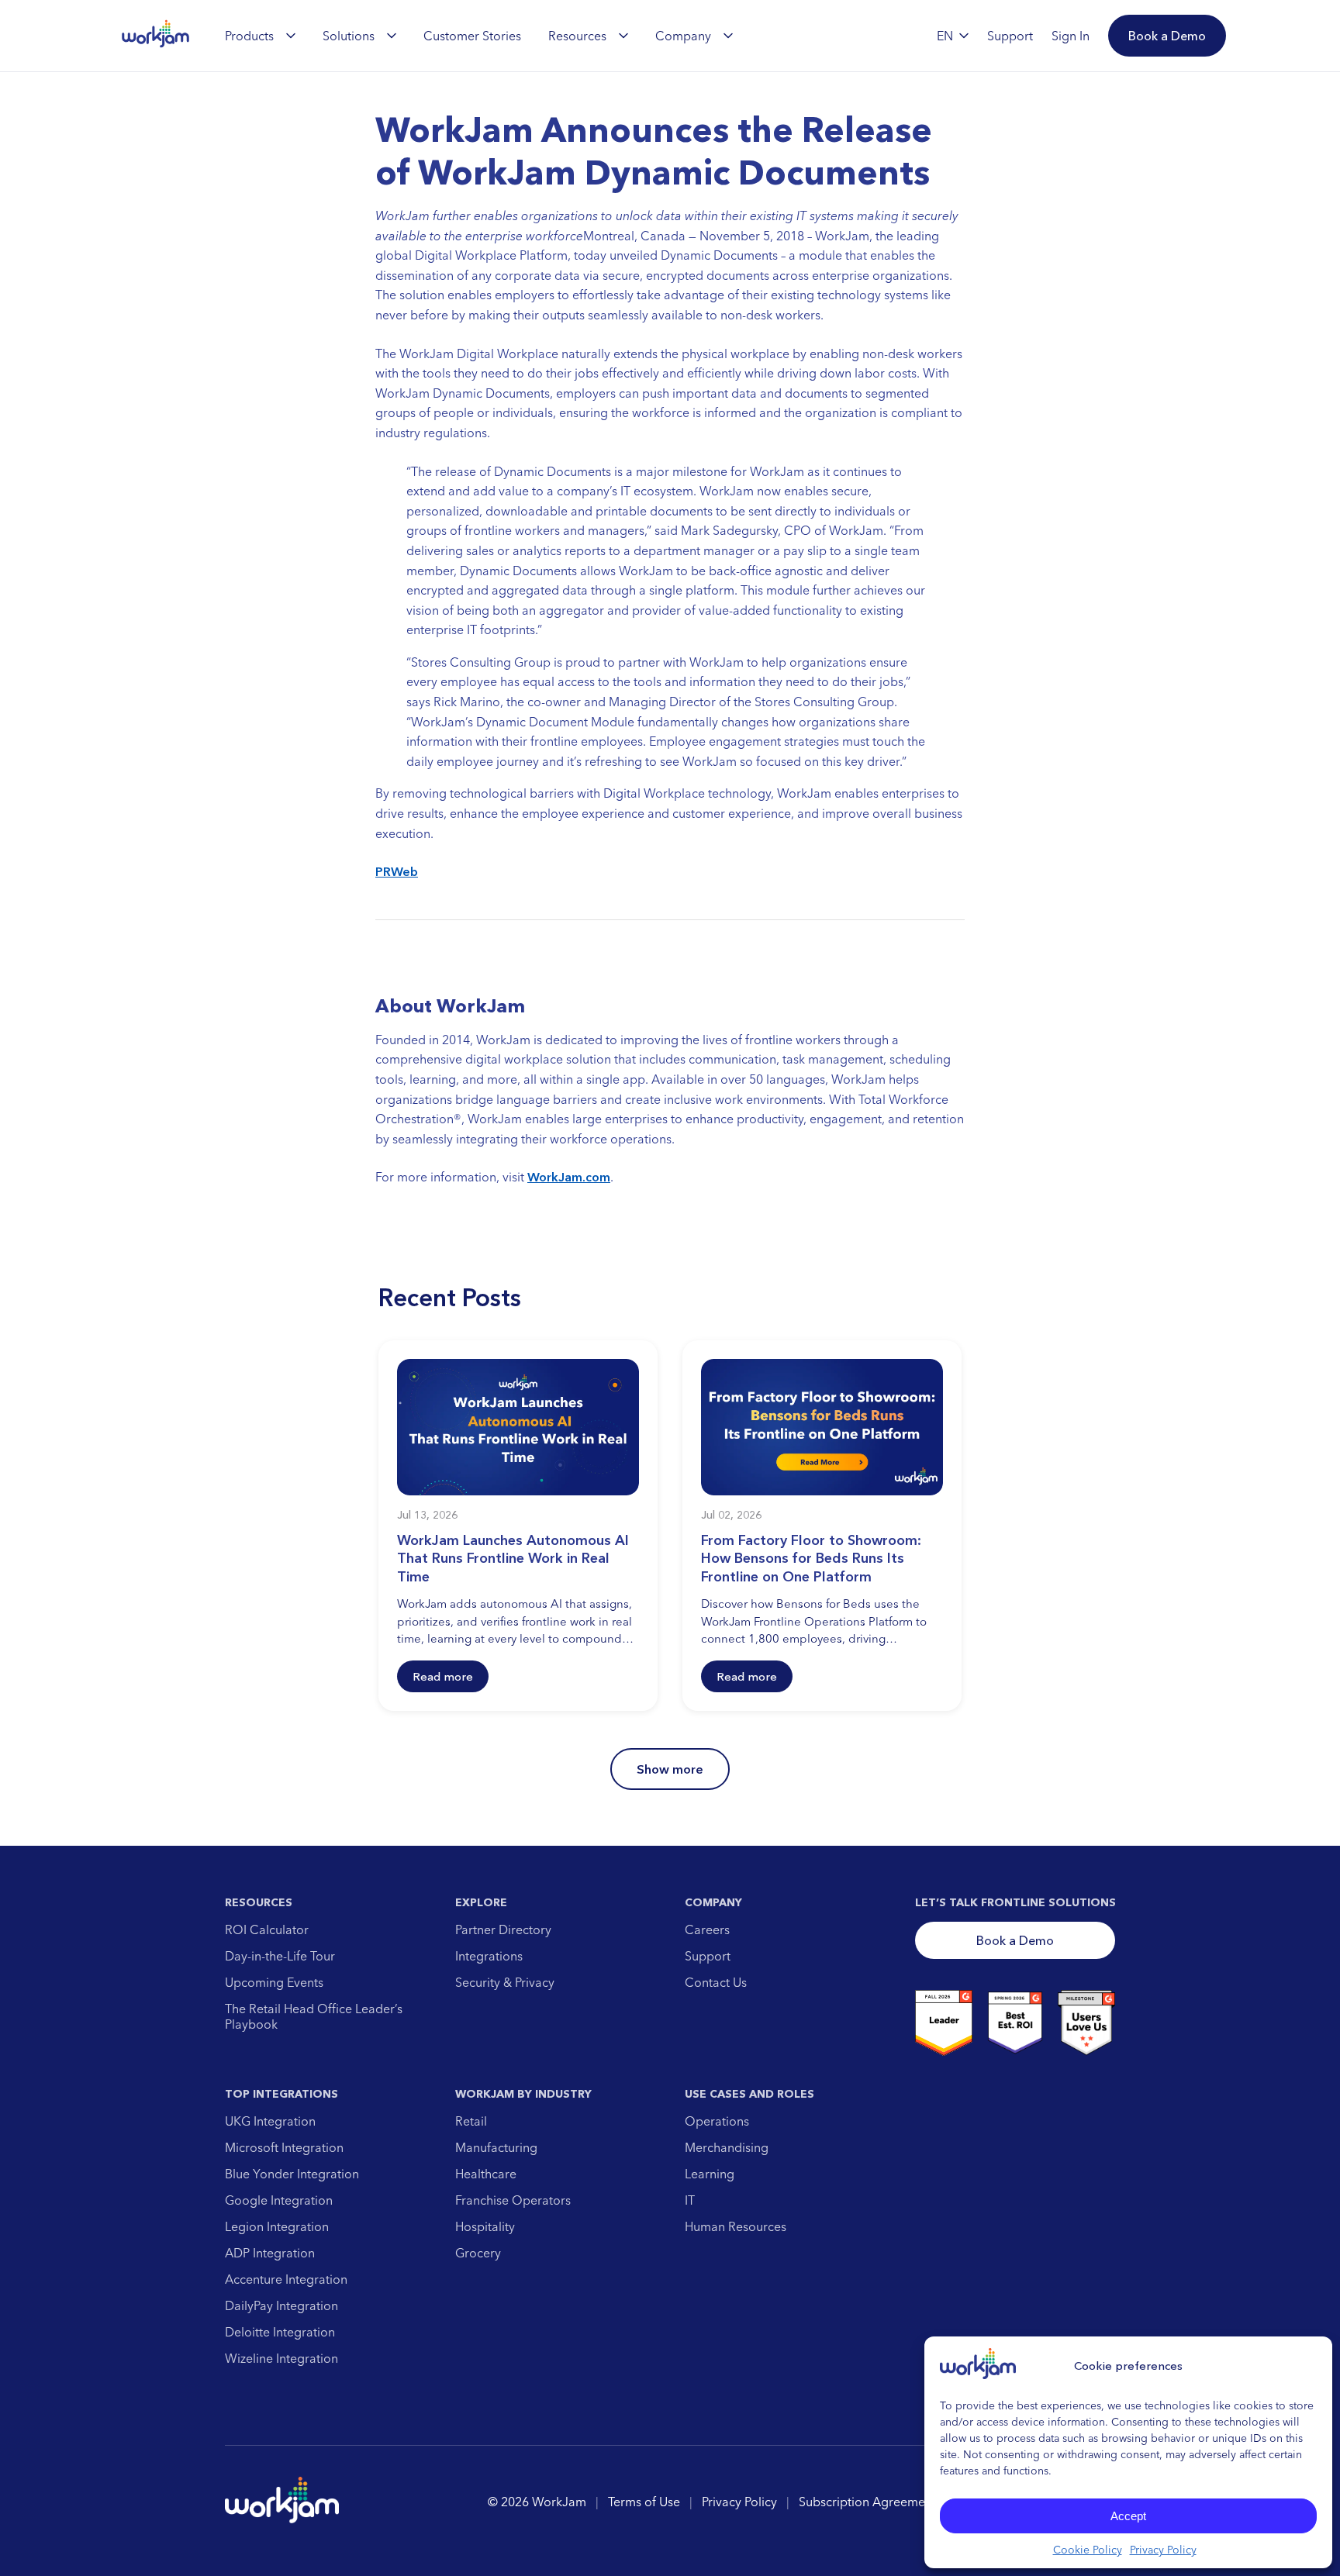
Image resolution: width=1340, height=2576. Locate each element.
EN (945, 36)
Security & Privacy (505, 1982)
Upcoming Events (274, 1982)
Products (249, 36)
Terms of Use (644, 2502)
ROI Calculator (267, 1929)
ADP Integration (270, 2253)
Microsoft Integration (284, 2147)
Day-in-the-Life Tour (280, 1956)
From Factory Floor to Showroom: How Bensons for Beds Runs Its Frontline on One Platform (811, 1559)
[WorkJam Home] (156, 36)
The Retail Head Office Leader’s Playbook (314, 2016)
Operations (717, 2121)
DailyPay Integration (281, 2305)
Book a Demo (1015, 1940)
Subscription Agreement (867, 2502)
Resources (577, 36)
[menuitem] (260, 36)
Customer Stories (472, 36)
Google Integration (279, 2200)
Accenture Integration (286, 2279)
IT (690, 2200)
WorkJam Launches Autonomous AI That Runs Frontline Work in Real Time (513, 1559)
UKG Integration (270, 2121)
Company (683, 36)
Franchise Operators (513, 2200)
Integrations (489, 1956)
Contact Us (716, 1982)
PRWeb (397, 871)
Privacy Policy (1163, 2550)
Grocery (478, 2253)
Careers (707, 1929)
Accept (1128, 2516)
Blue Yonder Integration (292, 2174)
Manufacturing (496, 2147)
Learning (710, 2174)
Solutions (349, 36)
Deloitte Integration (280, 2332)
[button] (1167, 36)
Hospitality (485, 2226)
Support (708, 1956)
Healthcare (486, 2174)
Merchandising (727, 2147)
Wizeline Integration (281, 2358)
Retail (471, 2121)
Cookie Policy (1088, 2550)
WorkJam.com (569, 1177)
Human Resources (736, 2226)
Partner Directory (503, 1929)
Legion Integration (277, 2226)
